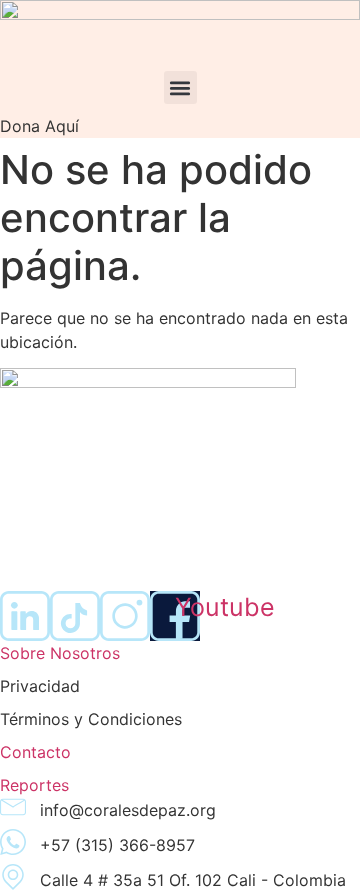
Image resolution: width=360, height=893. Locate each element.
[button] (180, 87)
